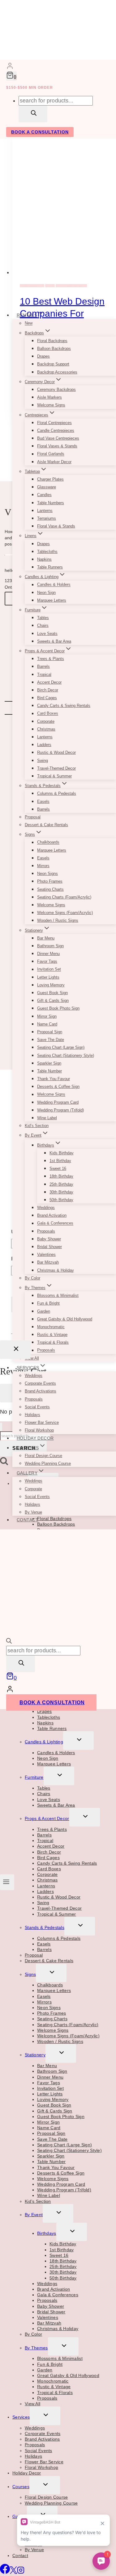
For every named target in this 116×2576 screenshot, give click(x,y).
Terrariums (47, 518)
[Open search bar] (9, 1642)
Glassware (47, 487)
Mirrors (43, 866)
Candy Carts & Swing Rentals (64, 706)
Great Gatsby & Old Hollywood (65, 1319)
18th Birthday (61, 1176)
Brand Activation (52, 1215)
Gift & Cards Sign (53, 1001)
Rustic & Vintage (52, 1335)
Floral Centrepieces (54, 423)
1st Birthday (60, 1161)
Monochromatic (51, 1327)
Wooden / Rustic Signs (58, 920)
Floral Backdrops (52, 341)
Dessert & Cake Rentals (46, 825)
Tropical (44, 675)
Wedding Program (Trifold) (60, 1110)
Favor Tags (47, 961)
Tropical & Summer (54, 776)
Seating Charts (50, 889)
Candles (44, 495)
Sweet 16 (58, 1168)
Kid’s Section (37, 1126)
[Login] (10, 67)
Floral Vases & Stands (57, 446)
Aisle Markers (49, 397)
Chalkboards (48, 842)
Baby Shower (49, 1239)
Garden (44, 1311)
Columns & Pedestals (57, 793)
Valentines (46, 1254)
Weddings (46, 1208)
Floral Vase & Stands (56, 526)
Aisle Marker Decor (54, 462)
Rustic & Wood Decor (56, 752)
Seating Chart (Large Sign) (61, 1047)
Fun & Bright (48, 1303)
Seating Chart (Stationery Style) (66, 1055)
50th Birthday (61, 1200)
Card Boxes (48, 714)
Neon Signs (47, 874)
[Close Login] (15, 1350)
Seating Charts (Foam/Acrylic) (64, 897)
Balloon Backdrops (54, 349)
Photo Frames (50, 881)
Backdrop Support (53, 364)
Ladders (44, 745)
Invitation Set (49, 969)
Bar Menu (46, 938)
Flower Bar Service (42, 1422)
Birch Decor (48, 690)
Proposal (33, 817)
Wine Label (47, 1118)
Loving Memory (51, 985)
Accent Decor (49, 682)
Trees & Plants (51, 659)
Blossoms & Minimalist (58, 1295)
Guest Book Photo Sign (58, 1008)
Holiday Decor (35, 1438)
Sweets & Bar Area (54, 641)
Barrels (43, 666)
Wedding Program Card (58, 1102)
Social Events (37, 1407)
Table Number (49, 1071)
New (29, 323)
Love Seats (47, 634)
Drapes (43, 356)
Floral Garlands (51, 454)
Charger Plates (50, 479)
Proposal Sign (50, 1032)
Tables (43, 618)
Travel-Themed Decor (56, 768)
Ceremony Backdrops (56, 389)
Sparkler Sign (49, 1063)
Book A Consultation (40, 132)
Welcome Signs (51, 405)
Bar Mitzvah (48, 1262)
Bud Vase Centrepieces (58, 438)
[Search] (33, 114)
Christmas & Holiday (56, 1270)
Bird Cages (47, 698)
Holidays (32, 1415)
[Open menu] (7, 1882)
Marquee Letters (52, 600)
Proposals (46, 1231)
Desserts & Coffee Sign (58, 1087)
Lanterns (45, 511)
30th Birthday (61, 1192)
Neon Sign (46, 593)
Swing (43, 761)
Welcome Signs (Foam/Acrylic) (65, 913)
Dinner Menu (48, 954)
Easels (43, 801)
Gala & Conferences (55, 1223)
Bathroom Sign (50, 946)
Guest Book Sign (52, 993)
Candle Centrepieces (56, 430)
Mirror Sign (47, 1016)
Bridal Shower (49, 1247)
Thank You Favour (54, 1079)
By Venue (33, 1512)
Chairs (43, 625)
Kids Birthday (62, 1153)
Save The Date (51, 1040)
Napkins (44, 559)
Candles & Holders (54, 585)
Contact (28, 1520)
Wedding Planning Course (48, 1463)
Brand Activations (41, 1391)
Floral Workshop (39, 1430)
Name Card (47, 1024)
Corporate (46, 721)
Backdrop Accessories (57, 372)
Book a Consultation (52, 1702)
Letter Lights (48, 977)
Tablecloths (47, 552)
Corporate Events (40, 1383)
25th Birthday (61, 1184)
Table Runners (50, 567)
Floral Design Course (43, 1456)
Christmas (46, 729)
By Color (32, 1278)
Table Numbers (51, 503)
